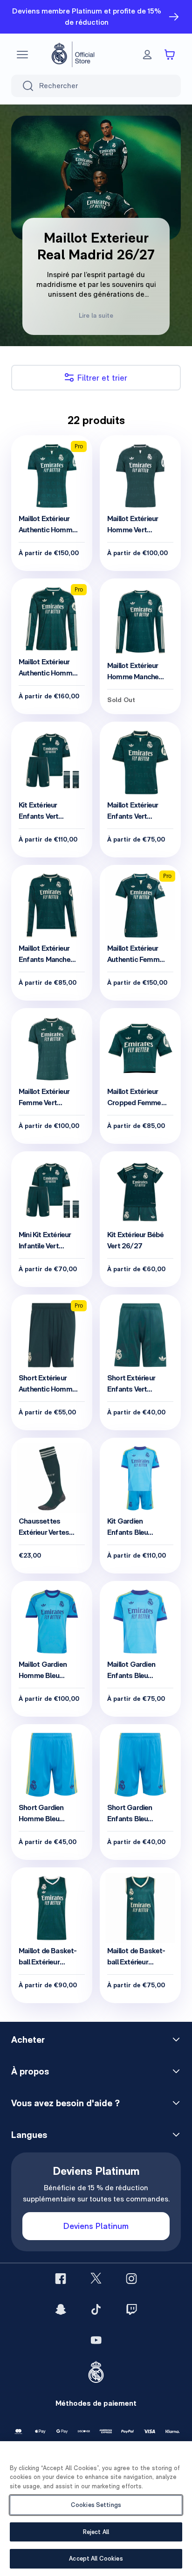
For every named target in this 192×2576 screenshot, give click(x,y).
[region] (96, 2509)
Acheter (28, 2040)
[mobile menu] (22, 55)
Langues (29, 2135)
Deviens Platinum (96, 2226)
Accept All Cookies (96, 2559)
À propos (30, 2071)
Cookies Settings (96, 2505)
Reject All (96, 2532)
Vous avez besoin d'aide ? (65, 2103)
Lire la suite (96, 315)
